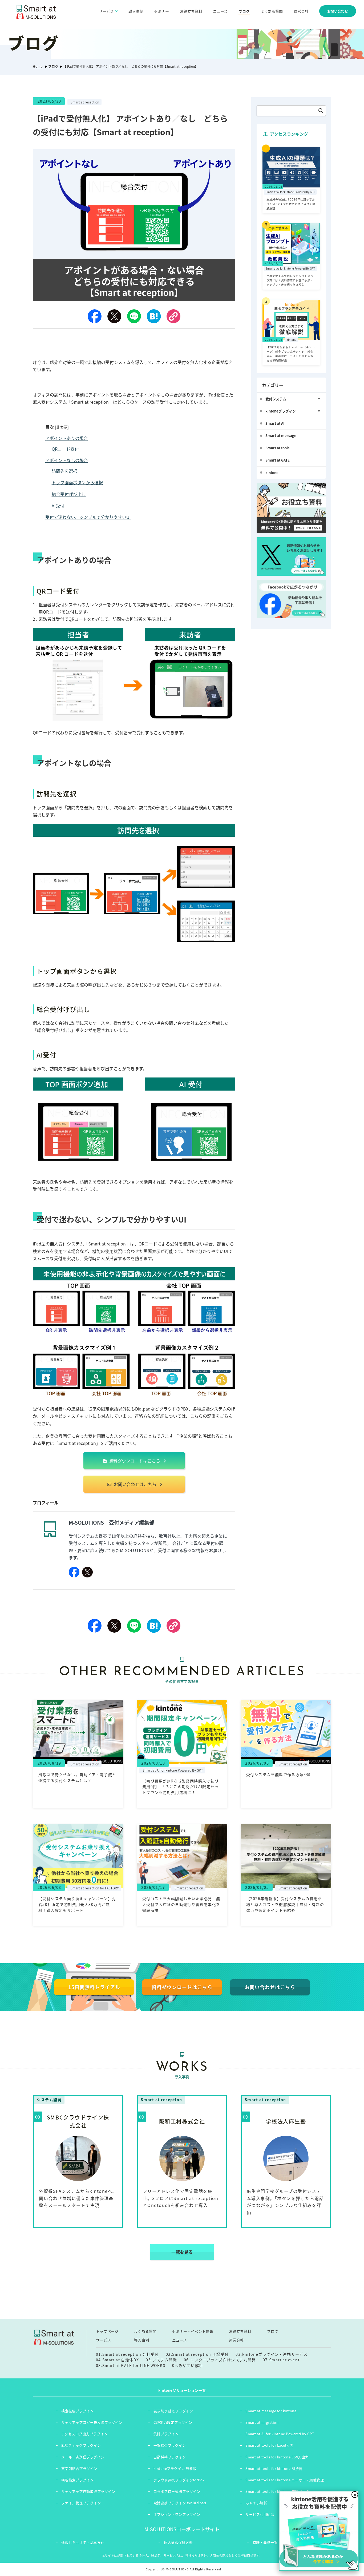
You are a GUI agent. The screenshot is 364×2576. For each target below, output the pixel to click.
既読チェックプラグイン (81, 2445)
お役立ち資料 (191, 11)
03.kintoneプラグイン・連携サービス (272, 2354)
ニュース (220, 11)
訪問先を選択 (64, 471)
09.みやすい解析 (188, 2365)
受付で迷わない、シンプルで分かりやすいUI (88, 517)
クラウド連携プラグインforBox (179, 2480)
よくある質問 (272, 11)
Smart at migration (262, 2422)
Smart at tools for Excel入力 (269, 2445)
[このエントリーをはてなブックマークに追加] (154, 316)
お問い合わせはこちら (135, 1484)
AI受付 (58, 506)
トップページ (107, 2331)
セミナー (161, 11)
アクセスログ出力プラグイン (85, 2434)
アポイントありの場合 (67, 438)
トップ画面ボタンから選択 (77, 482)
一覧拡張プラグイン (170, 2445)
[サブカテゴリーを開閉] (319, 399)
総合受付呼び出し (69, 494)
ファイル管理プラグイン (81, 2503)
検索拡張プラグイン (78, 2411)
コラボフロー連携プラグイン (177, 2491)
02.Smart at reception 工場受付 (197, 2354)
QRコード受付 (65, 449)
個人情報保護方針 (178, 2542)
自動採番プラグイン (170, 2457)
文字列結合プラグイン (79, 2468)
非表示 (62, 427)
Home (38, 66)
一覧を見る (182, 2252)
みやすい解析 (256, 2503)
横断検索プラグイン (78, 2480)
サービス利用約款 (260, 2514)
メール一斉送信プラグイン (83, 2457)
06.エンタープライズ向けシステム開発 (220, 2360)
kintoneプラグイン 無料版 (175, 2468)
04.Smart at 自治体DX (118, 2360)
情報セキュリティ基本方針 (83, 2542)
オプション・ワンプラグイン (177, 2514)
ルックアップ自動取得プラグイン (88, 2491)
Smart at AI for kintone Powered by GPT (280, 2434)
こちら (196, 1416)
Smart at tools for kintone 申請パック (277, 2491)
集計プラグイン (166, 2434)
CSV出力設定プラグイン (173, 2422)
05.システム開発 (161, 2360)
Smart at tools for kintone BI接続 (274, 2468)
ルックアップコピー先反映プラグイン (92, 2422)
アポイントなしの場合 (67, 460)
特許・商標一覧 (265, 2542)
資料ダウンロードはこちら (134, 1461)
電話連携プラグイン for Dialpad (180, 2503)
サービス (103, 2340)
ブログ (244, 11)
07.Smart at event (281, 2360)
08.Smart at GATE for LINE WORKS (131, 2365)
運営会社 (301, 11)
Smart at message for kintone (271, 2411)
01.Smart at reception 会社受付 (127, 2354)
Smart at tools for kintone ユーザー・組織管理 (285, 2480)
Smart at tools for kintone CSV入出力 (277, 2457)
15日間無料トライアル (94, 1987)
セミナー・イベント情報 (193, 2331)
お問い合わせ (338, 11)
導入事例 (136, 11)
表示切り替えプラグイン (173, 2411)
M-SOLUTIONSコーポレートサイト (182, 2529)
